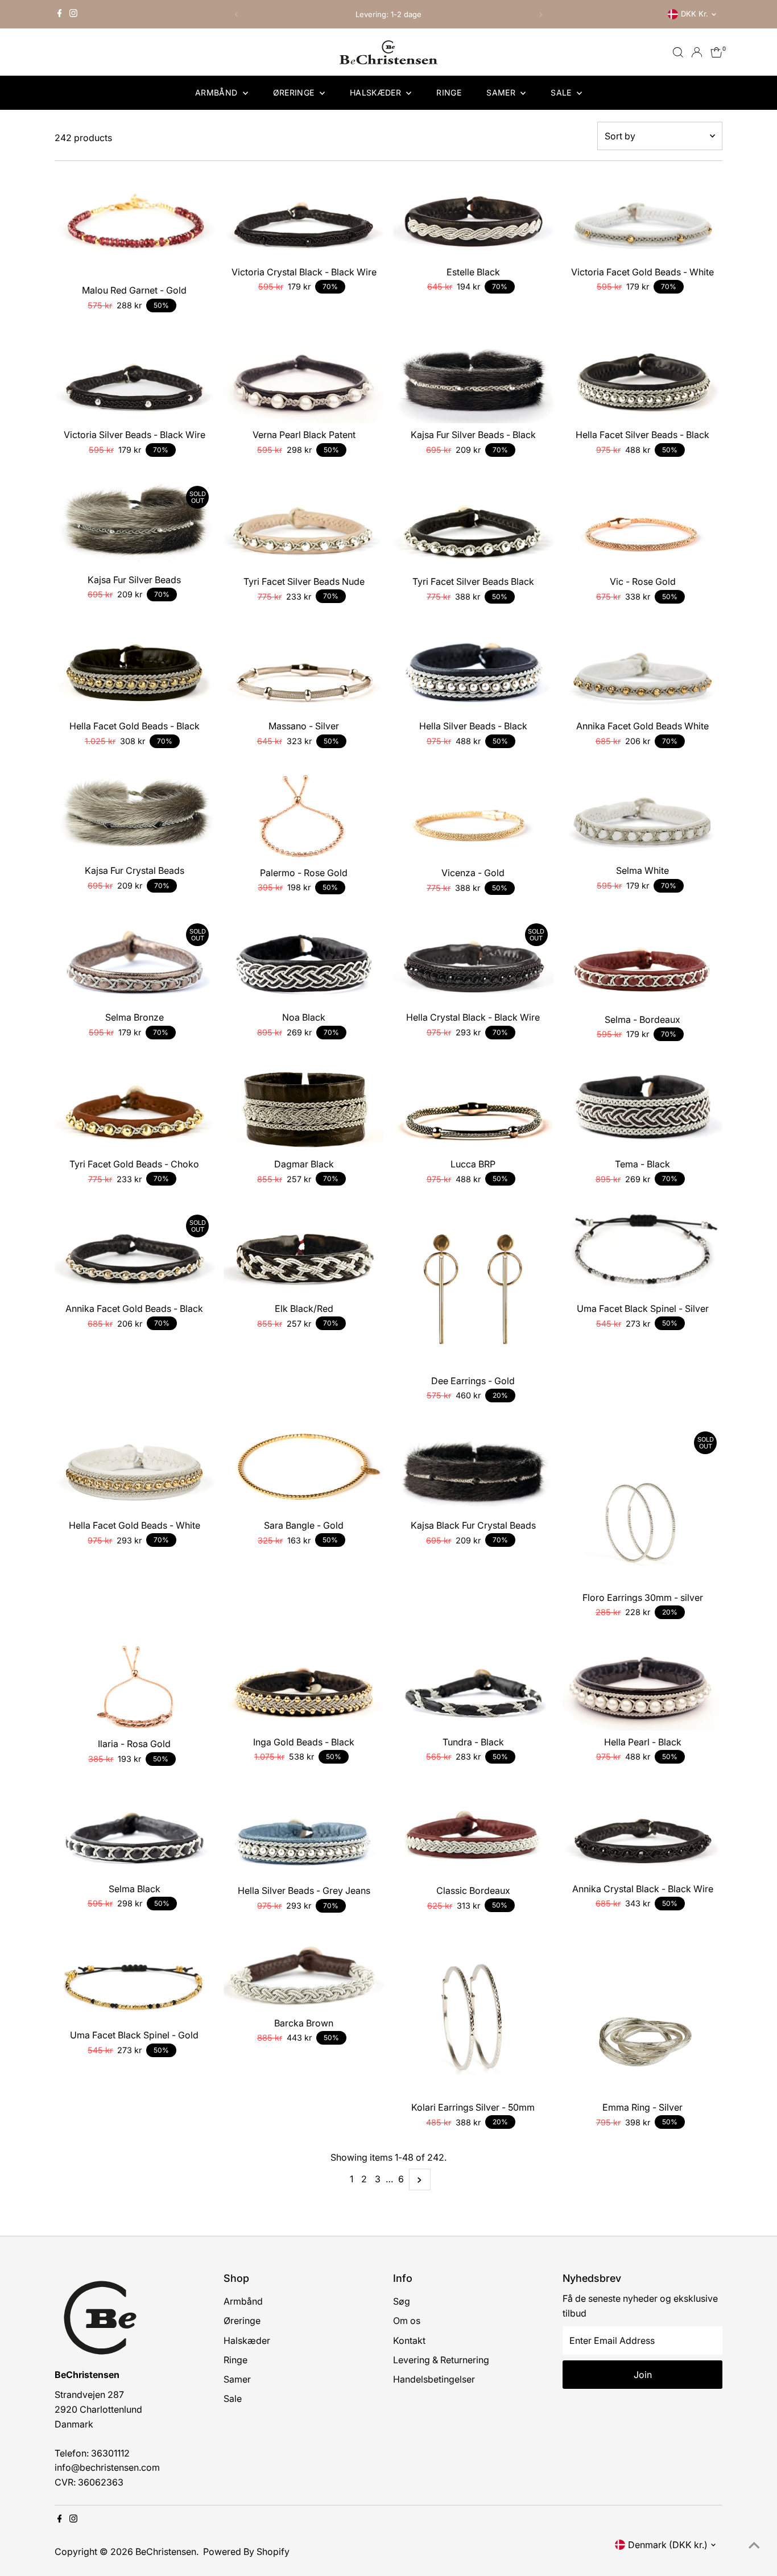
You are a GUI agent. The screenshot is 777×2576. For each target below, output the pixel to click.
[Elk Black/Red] (304, 1253)
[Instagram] (73, 14)
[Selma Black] (135, 1833)
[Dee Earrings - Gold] (473, 1289)
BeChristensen (166, 2552)
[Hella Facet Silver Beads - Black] (643, 380)
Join (643, 2375)
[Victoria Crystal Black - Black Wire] (304, 216)
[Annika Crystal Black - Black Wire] (643, 1833)
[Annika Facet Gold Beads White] (643, 670)
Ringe (449, 92)
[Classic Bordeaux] (473, 1834)
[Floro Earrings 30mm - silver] (643, 1506)
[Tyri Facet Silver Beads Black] (473, 525)
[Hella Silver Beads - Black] (473, 670)
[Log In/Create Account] (697, 52)
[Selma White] (643, 815)
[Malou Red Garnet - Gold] (135, 226)
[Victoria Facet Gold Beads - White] (643, 216)
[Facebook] (60, 14)
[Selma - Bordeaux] (643, 963)
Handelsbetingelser (434, 2379)
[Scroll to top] (754, 2545)
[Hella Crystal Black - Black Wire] (473, 962)
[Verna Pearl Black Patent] (304, 380)
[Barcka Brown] (304, 1973)
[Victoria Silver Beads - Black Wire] (135, 380)
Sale (562, 92)
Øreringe (295, 92)
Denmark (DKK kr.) (668, 2545)
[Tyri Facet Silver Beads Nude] (304, 525)
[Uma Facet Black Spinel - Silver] (643, 1253)
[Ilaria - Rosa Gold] (135, 1688)
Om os (407, 2321)
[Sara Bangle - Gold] (304, 1470)
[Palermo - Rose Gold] (304, 816)
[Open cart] (716, 52)
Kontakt (409, 2340)
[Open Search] (678, 52)
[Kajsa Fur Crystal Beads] (135, 815)
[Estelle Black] (473, 216)
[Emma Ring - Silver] (643, 2016)
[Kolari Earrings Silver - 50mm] (473, 2016)
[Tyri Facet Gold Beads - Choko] (135, 1109)
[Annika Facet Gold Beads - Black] (135, 1253)
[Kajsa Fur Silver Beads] (135, 524)
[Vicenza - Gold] (473, 816)
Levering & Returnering (441, 2360)
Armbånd (218, 92)
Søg (402, 2301)
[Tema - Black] (643, 1109)
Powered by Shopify (246, 2552)
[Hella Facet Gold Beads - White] (135, 1470)
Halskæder (377, 92)
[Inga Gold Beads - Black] (304, 1687)
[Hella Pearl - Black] (643, 1687)
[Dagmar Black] (304, 1109)
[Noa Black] (304, 962)
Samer (502, 92)
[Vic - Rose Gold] (643, 525)
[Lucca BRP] (473, 1109)
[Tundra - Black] (473, 1687)
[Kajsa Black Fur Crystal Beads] (473, 1470)
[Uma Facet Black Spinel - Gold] (135, 1980)
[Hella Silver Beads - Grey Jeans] (304, 1834)
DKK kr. (695, 14)
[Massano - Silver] (304, 670)
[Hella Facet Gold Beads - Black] (135, 670)
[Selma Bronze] (135, 962)
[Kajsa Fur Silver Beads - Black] (473, 380)
